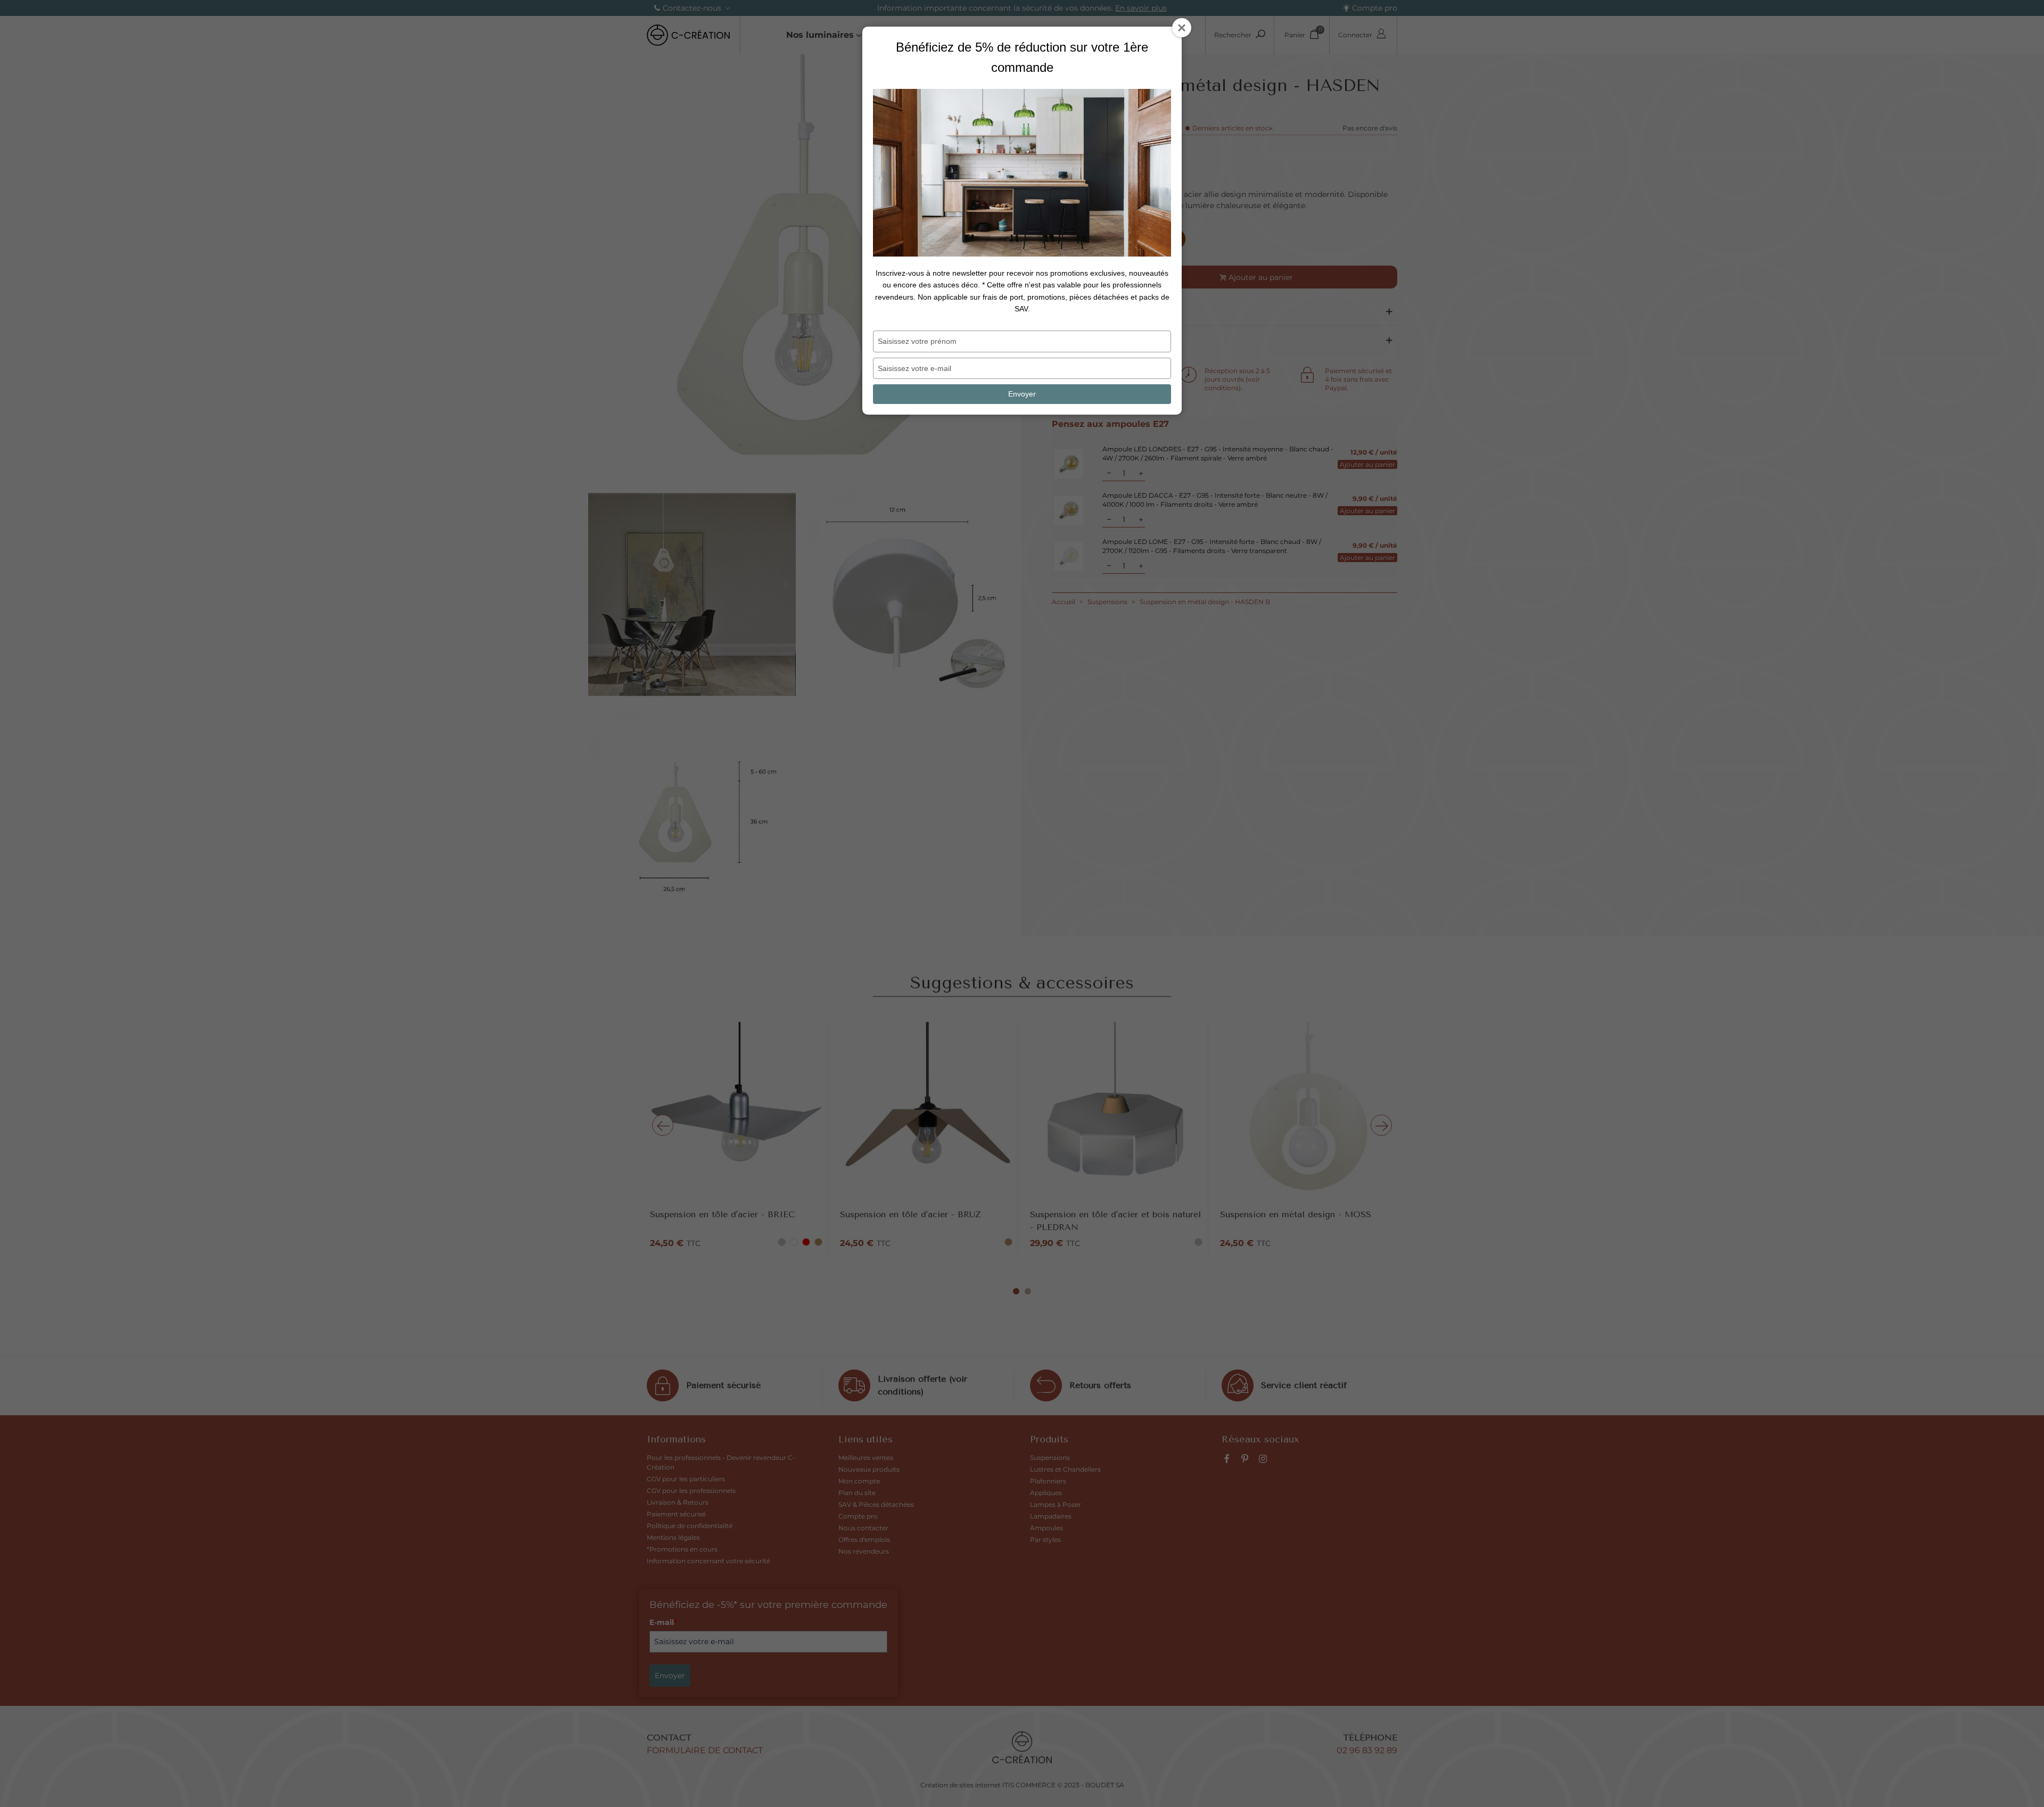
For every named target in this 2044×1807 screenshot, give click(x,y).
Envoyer (1022, 394)
